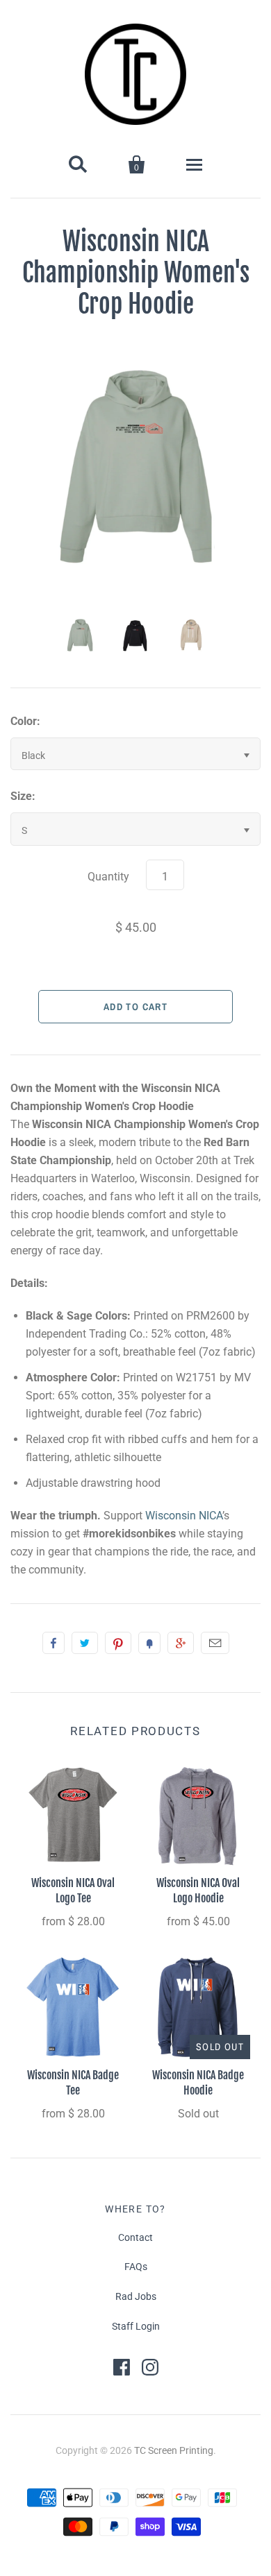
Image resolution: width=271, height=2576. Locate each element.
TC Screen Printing (174, 2450)
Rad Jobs (136, 2296)
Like (54, 1643)
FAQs (136, 2267)
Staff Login (136, 2326)
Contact (135, 2237)
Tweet (85, 1643)
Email (215, 1643)
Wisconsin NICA (184, 1516)
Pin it (118, 1643)
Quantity (108, 877)
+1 (181, 1643)
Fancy (149, 1643)
